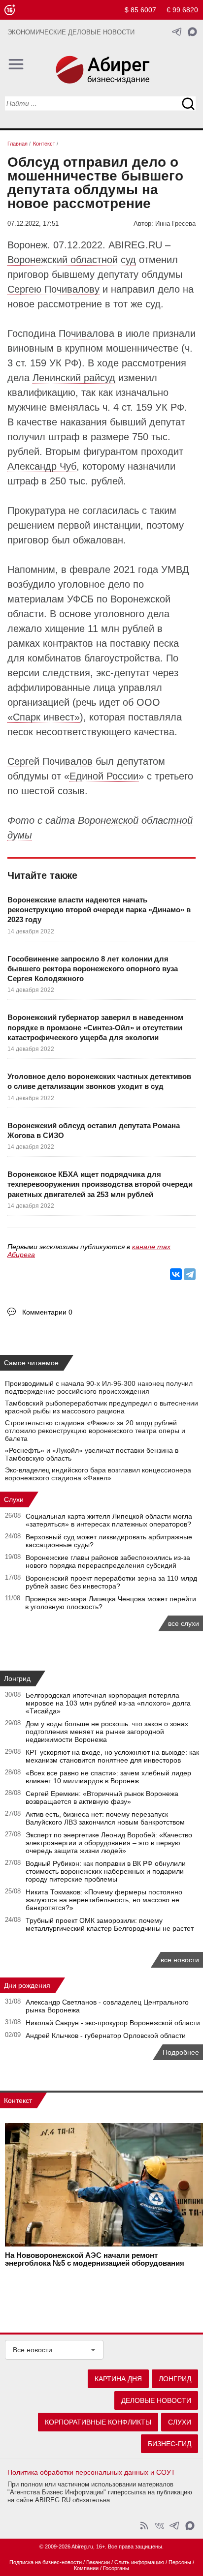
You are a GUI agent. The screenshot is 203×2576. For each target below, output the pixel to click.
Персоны (180, 2562)
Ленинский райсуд (74, 378)
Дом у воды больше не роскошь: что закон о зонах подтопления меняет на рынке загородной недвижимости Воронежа (107, 1732)
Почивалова (86, 333)
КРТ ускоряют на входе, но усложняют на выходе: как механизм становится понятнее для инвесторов (112, 1756)
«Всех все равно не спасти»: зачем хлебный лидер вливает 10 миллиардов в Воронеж (108, 1777)
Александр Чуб (42, 466)
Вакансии (98, 2562)
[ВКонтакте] (176, 1274)
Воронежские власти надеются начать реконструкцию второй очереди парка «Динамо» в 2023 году (99, 910)
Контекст (18, 2100)
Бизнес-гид (169, 2444)
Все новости (33, 2350)
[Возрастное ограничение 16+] (10, 10)
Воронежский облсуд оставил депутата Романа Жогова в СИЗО (94, 1130)
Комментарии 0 (47, 1312)
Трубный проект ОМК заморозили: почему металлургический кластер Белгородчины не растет (110, 1924)
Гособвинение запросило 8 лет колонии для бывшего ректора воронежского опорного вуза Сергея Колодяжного (93, 969)
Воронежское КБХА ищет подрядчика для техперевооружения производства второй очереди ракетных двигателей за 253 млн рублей (100, 1184)
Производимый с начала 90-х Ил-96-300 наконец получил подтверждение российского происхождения (99, 1387)
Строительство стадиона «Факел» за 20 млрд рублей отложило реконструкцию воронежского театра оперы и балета (95, 1431)
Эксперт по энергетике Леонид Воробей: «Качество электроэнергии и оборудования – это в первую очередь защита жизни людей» (109, 1843)
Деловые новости (156, 2400)
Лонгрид (17, 1678)
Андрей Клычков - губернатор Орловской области (106, 2036)
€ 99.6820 (182, 10)
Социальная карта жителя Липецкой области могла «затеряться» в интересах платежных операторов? (109, 1520)
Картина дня (118, 2379)
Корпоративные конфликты (98, 2422)
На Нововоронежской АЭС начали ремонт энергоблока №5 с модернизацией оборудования (95, 2259)
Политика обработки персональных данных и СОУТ (91, 2472)
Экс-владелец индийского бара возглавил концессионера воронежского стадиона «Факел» (98, 1474)
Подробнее (181, 2052)
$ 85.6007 (140, 10)
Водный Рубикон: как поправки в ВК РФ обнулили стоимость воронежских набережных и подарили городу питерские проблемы (106, 1871)
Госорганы (116, 2568)
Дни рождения (27, 1985)
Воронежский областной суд (72, 260)
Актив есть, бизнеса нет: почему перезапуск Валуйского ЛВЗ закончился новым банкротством (105, 1818)
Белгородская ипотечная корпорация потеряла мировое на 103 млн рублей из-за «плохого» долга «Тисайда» (108, 1703)
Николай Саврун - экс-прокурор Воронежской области (113, 2023)
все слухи (184, 1623)
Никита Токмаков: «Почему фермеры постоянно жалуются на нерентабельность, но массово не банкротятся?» (104, 1900)
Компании (86, 2568)
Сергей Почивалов (50, 761)
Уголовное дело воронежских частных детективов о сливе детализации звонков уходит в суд (99, 1081)
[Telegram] (190, 1274)
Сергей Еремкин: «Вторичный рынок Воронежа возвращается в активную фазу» (102, 1797)
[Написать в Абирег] (192, 32)
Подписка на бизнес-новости (46, 2562)
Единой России (104, 776)
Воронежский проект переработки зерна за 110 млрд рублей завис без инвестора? (111, 1582)
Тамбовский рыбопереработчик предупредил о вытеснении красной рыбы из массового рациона (101, 1407)
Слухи (14, 1499)
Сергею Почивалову (53, 289)
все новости (180, 1960)
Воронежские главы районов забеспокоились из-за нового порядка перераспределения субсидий (108, 1561)
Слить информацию (139, 2562)
